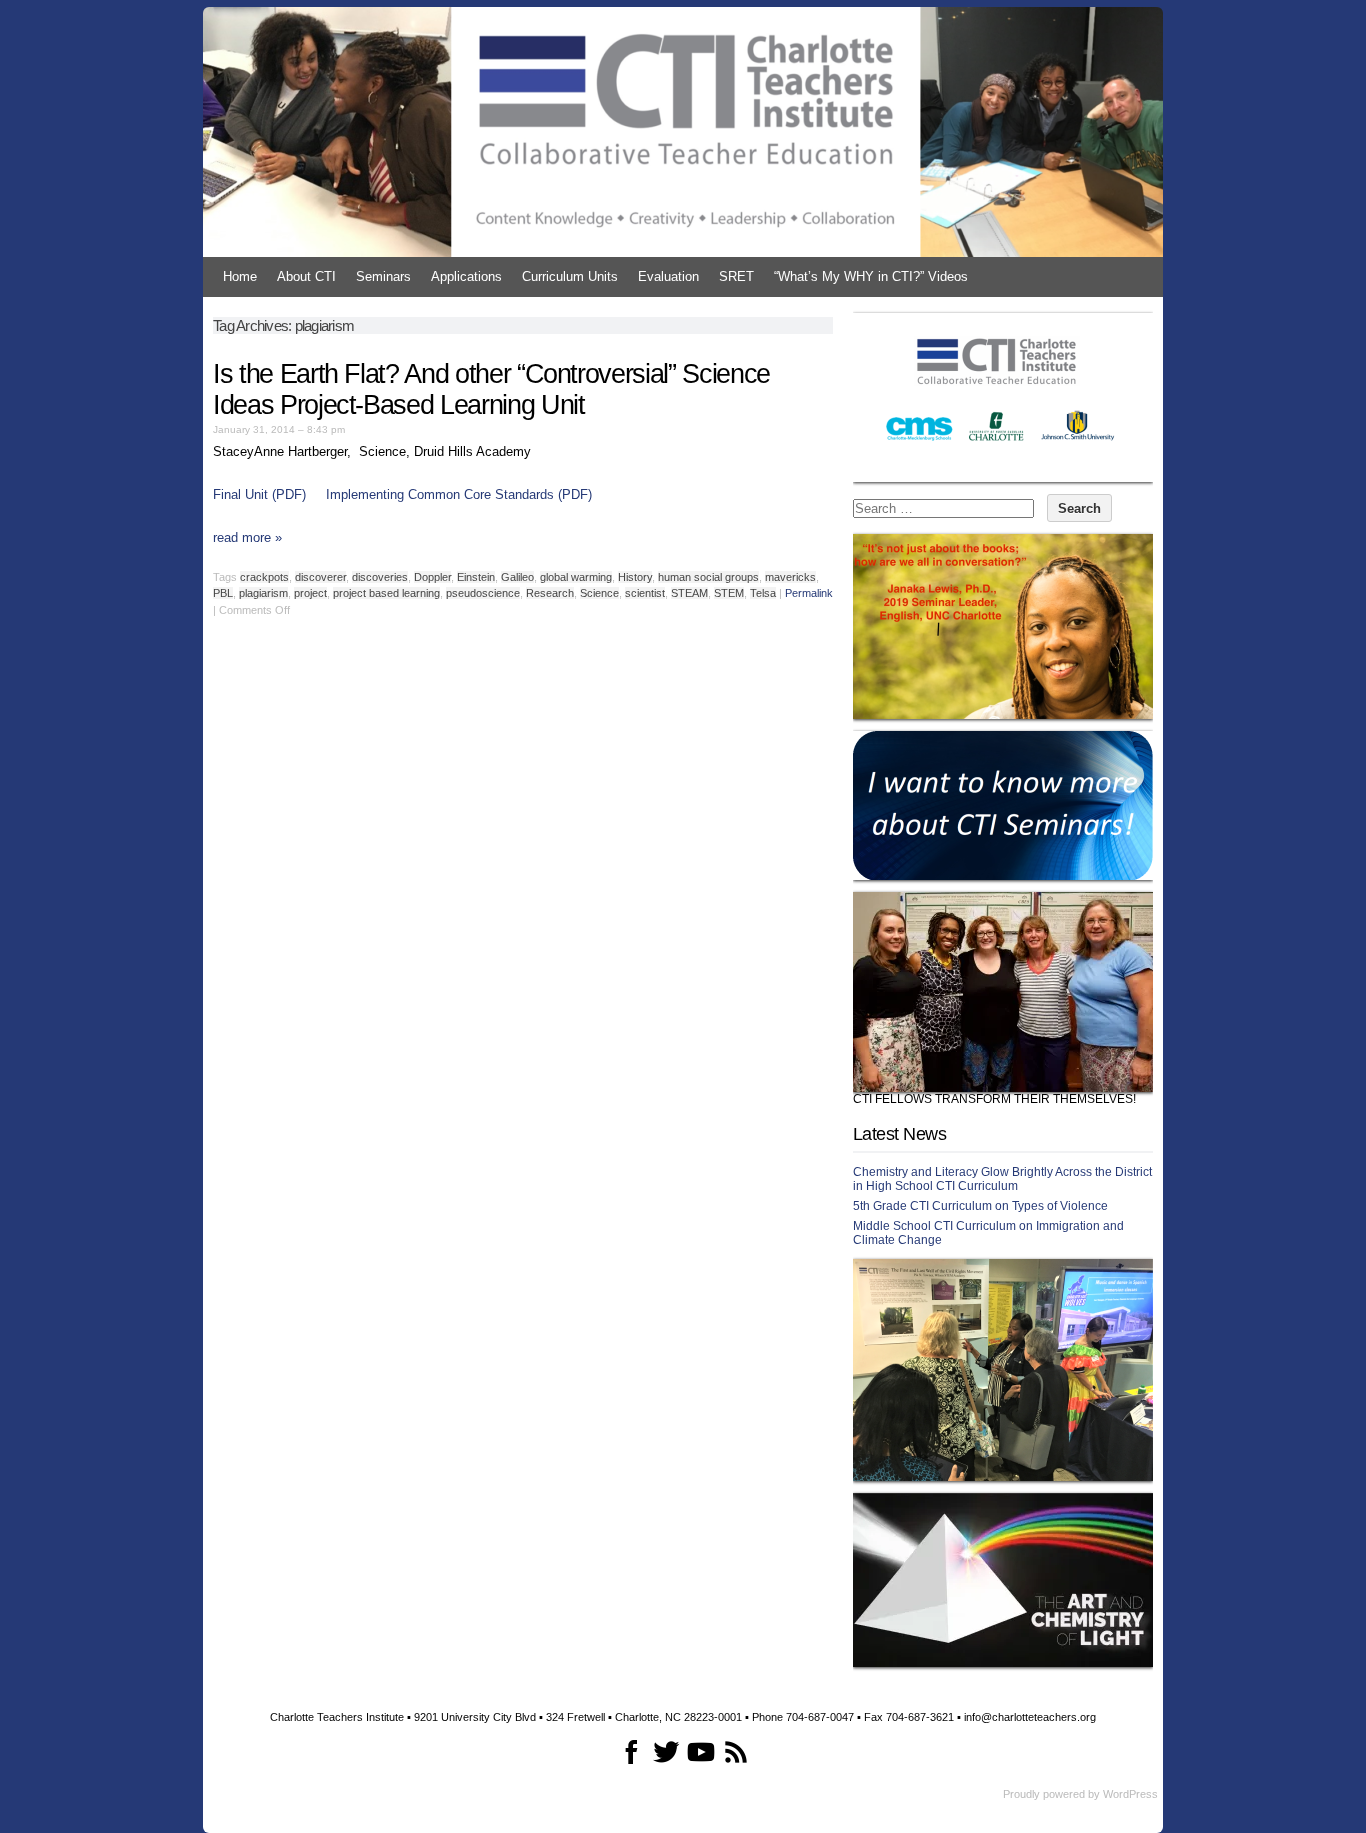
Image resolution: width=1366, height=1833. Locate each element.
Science (599, 593)
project (310, 593)
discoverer (320, 577)
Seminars (383, 276)
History (635, 577)
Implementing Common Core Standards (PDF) (459, 494)
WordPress (1130, 1794)
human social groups (708, 577)
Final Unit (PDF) (259, 494)
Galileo (517, 577)
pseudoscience (483, 593)
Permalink (809, 593)
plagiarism (263, 593)
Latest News (899, 1134)
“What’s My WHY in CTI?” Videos (871, 276)
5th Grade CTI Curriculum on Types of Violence (980, 1206)
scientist (645, 593)
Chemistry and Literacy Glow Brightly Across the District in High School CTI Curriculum (1002, 1179)
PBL (223, 593)
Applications (466, 276)
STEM (729, 593)
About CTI (306, 276)
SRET (736, 276)
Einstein (476, 577)
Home (240, 276)
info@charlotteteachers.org (1030, 1717)
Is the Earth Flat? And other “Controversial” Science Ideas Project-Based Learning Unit (491, 389)
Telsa (763, 593)
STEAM (689, 593)
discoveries (380, 577)
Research (550, 593)
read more (247, 537)
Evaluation (668, 276)
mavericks (790, 577)
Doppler (432, 577)
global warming (576, 577)
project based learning (386, 593)
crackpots (264, 577)
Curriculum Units (570, 276)
